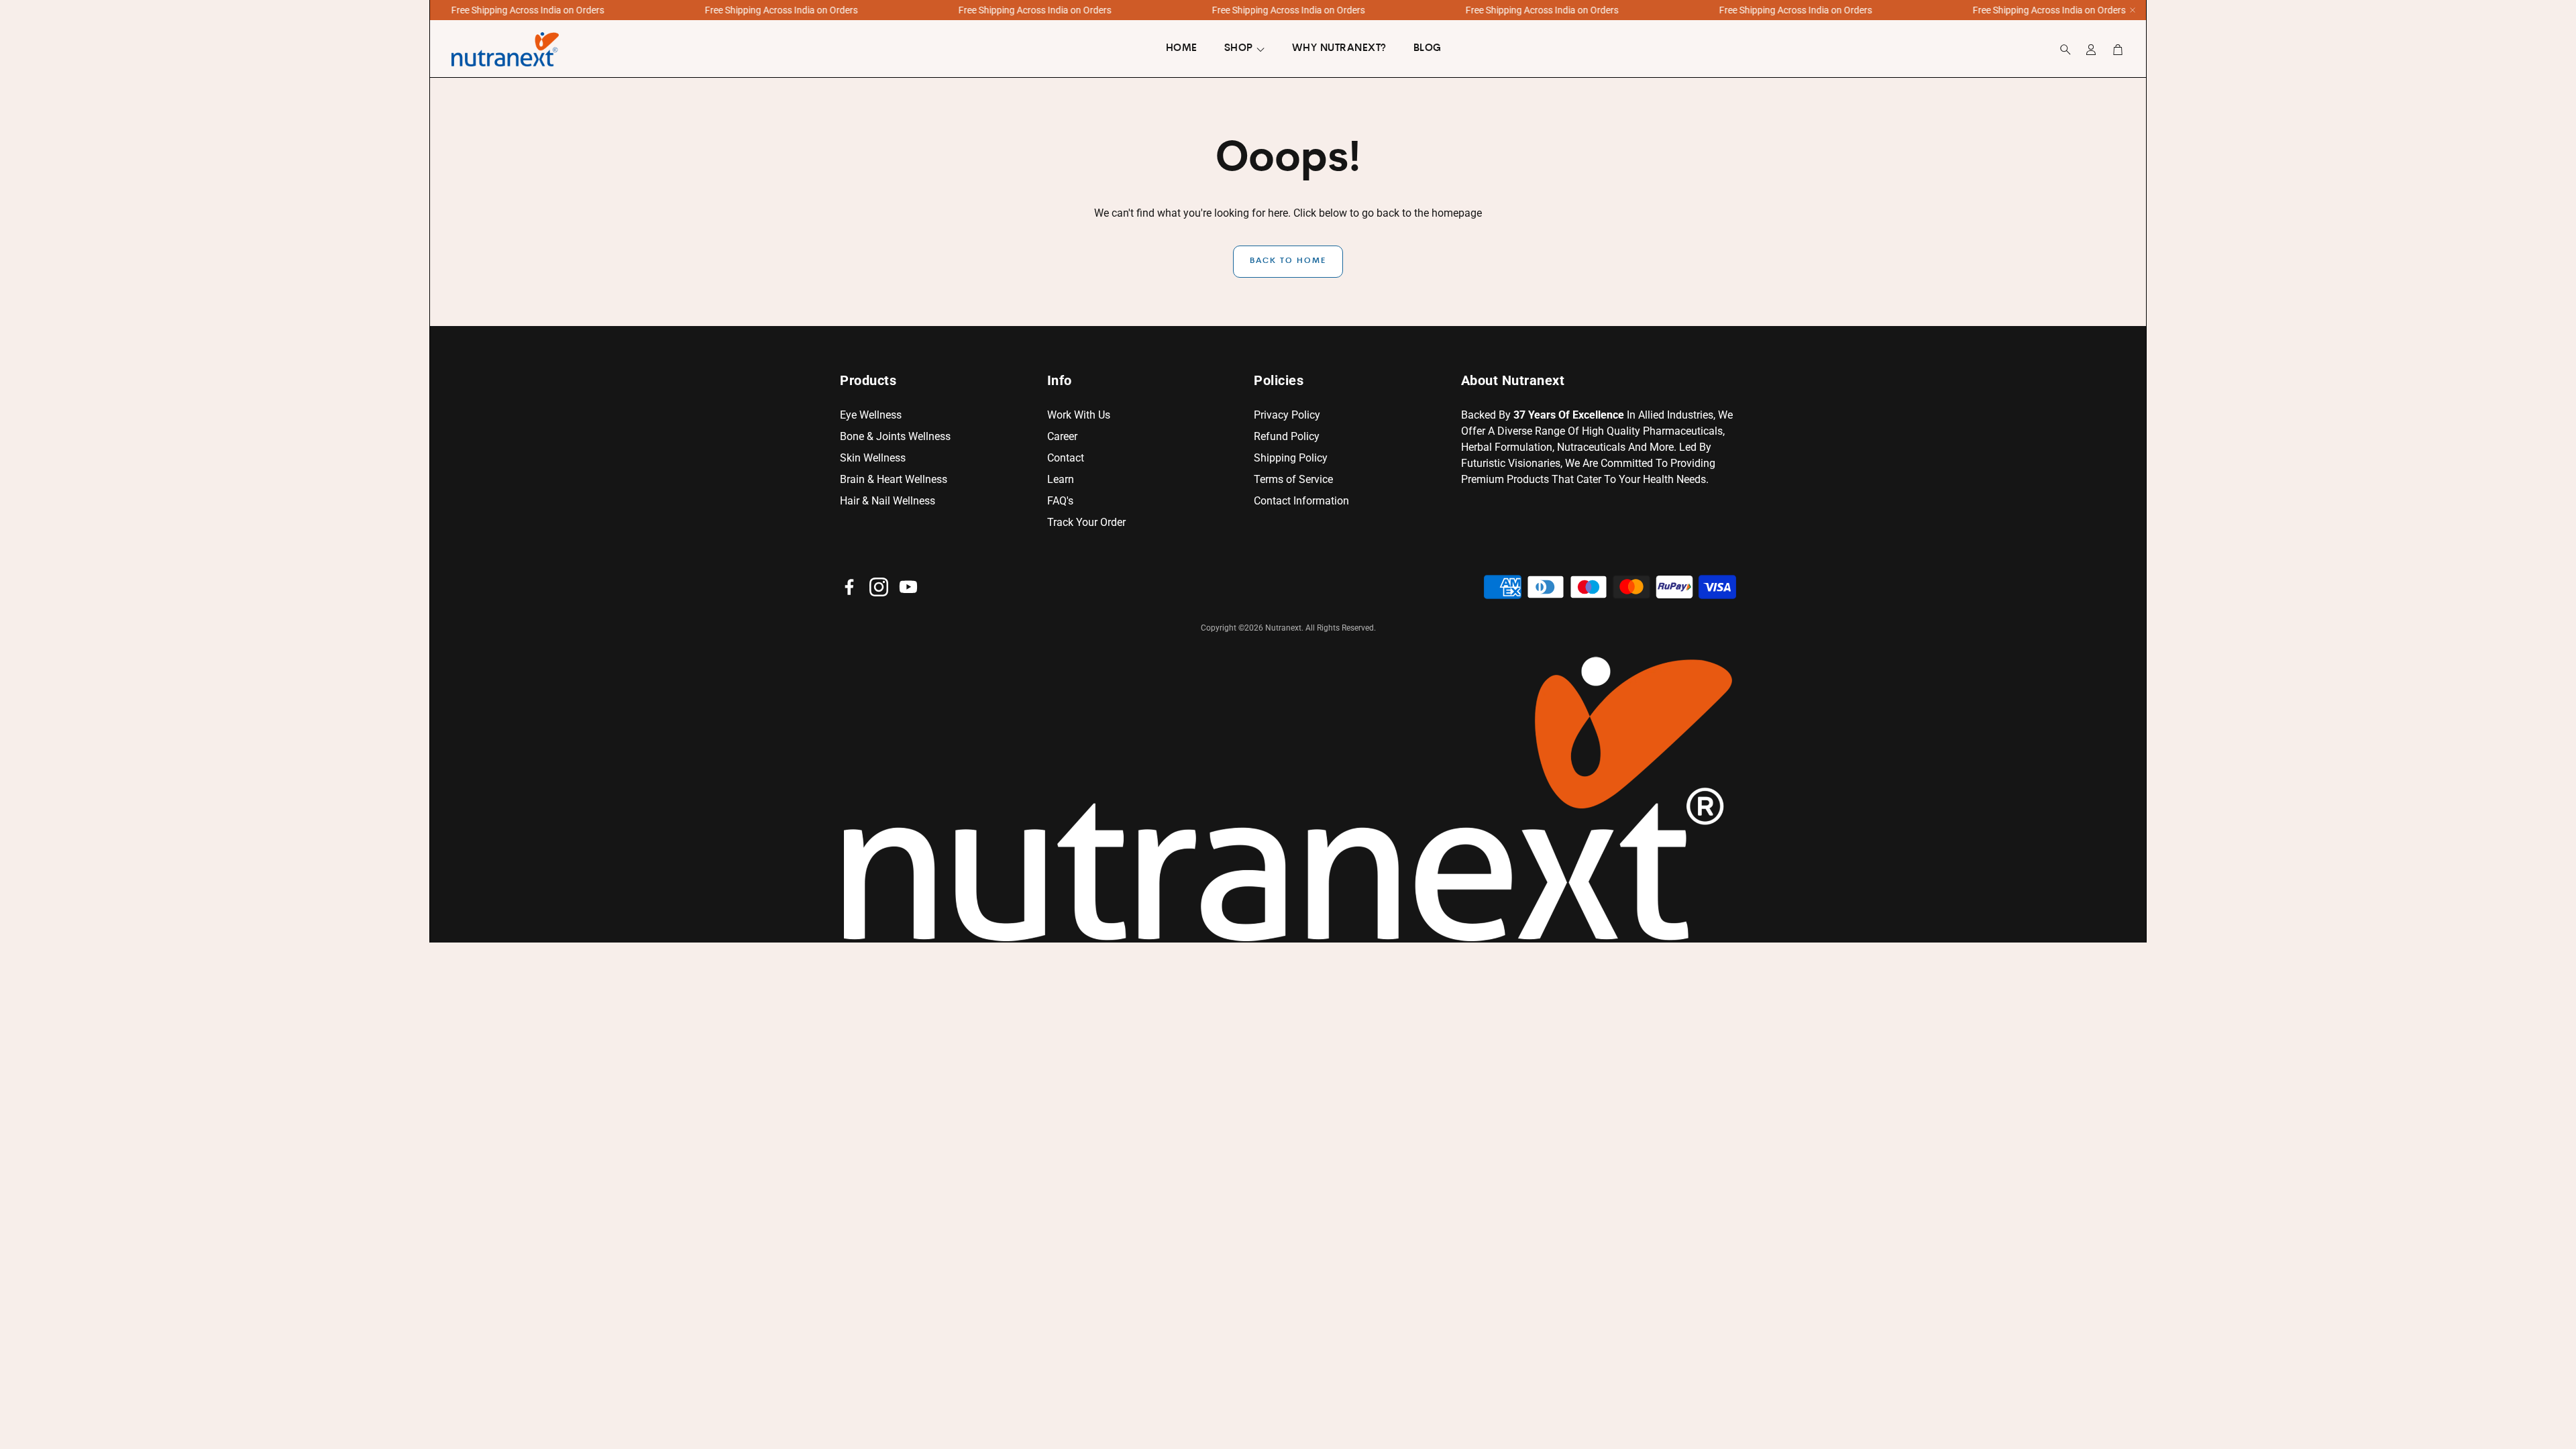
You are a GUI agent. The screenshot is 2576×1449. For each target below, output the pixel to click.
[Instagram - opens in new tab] (879, 587)
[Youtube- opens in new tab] (908, 587)
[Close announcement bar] (2133, 10)
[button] (2061, 50)
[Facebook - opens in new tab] (849, 587)
